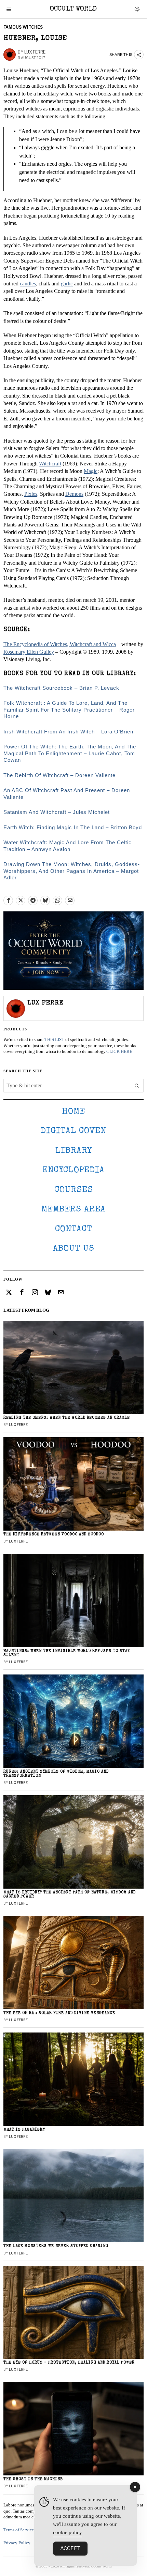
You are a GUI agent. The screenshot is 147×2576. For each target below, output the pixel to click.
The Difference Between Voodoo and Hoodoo (54, 1535)
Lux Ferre (35, 52)
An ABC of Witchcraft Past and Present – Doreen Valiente (67, 794)
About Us (74, 1249)
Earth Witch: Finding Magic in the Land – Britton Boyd (73, 827)
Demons (74, 494)
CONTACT (74, 1229)
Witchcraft (50, 464)
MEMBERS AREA (73, 1210)
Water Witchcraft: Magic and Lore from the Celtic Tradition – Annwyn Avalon (68, 846)
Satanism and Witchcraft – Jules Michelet (57, 812)
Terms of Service (19, 2530)
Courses (74, 1190)
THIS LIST (54, 1040)
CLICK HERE (119, 1052)
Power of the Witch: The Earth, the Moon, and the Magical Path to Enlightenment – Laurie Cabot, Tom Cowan (70, 753)
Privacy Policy (17, 2543)
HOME (73, 1112)
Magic (91, 471)
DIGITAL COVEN (73, 1131)
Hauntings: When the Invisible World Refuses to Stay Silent (67, 1653)
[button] (137, 1086)
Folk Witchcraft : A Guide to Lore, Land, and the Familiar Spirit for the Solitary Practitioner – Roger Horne (69, 710)
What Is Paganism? (24, 2130)
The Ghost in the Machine (33, 2479)
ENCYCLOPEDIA (73, 1170)
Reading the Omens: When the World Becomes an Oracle (67, 1418)
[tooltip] (8, 900)
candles (28, 284)
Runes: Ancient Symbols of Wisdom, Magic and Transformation (56, 1774)
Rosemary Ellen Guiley (29, 652)
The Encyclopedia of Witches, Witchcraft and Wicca (60, 644)
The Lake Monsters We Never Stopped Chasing (56, 2246)
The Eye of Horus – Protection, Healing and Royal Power (69, 2363)
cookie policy (68, 2532)
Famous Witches (23, 27)
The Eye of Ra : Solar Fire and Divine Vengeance (59, 2013)
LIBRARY (74, 1151)
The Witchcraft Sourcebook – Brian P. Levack (61, 688)
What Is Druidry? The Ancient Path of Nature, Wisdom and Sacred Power (70, 1895)
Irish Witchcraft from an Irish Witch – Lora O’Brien (68, 732)
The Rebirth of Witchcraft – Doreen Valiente (59, 775)
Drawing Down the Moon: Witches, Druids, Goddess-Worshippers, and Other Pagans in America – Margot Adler (72, 871)
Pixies (31, 494)
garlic (67, 284)
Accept (70, 2548)
